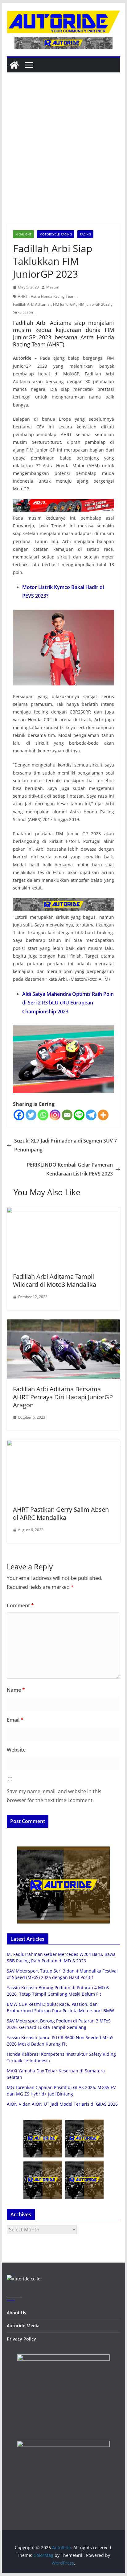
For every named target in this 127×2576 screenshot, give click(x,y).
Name (16, 1690)
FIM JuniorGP (64, 304)
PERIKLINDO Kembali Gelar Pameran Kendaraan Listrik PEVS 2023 (70, 1169)
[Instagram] (55, 1115)
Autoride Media (23, 2326)
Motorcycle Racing (56, 234)
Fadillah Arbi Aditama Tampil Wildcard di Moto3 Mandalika (55, 1280)
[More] (103, 1115)
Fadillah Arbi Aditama (31, 304)
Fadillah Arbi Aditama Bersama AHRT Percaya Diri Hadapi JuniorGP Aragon (63, 1397)
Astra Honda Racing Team (53, 296)
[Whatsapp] (43, 1115)
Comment (20, 1605)
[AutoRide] (14, 65)
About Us (16, 2313)
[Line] (79, 1115)
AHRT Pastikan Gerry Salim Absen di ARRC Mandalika (61, 1513)
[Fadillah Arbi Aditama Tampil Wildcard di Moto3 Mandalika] (63, 1211)
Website (16, 1750)
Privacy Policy (21, 2339)
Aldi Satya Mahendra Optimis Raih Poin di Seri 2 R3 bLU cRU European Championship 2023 (68, 1003)
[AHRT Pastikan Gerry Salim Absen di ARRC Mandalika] (63, 1444)
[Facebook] (19, 1115)
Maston (53, 287)
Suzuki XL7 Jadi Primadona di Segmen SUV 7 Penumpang (66, 1145)
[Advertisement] (63, 157)
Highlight (23, 234)
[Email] (67, 1115)
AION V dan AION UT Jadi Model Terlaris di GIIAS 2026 (62, 2104)
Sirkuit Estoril (24, 312)
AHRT (23, 296)
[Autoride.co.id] (24, 2279)
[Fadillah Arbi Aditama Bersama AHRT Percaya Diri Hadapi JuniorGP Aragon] (63, 1324)
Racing (85, 234)
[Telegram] (91, 1115)
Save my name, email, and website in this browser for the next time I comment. (54, 1796)
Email (15, 1720)
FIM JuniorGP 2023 (94, 304)
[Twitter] (31, 1115)
